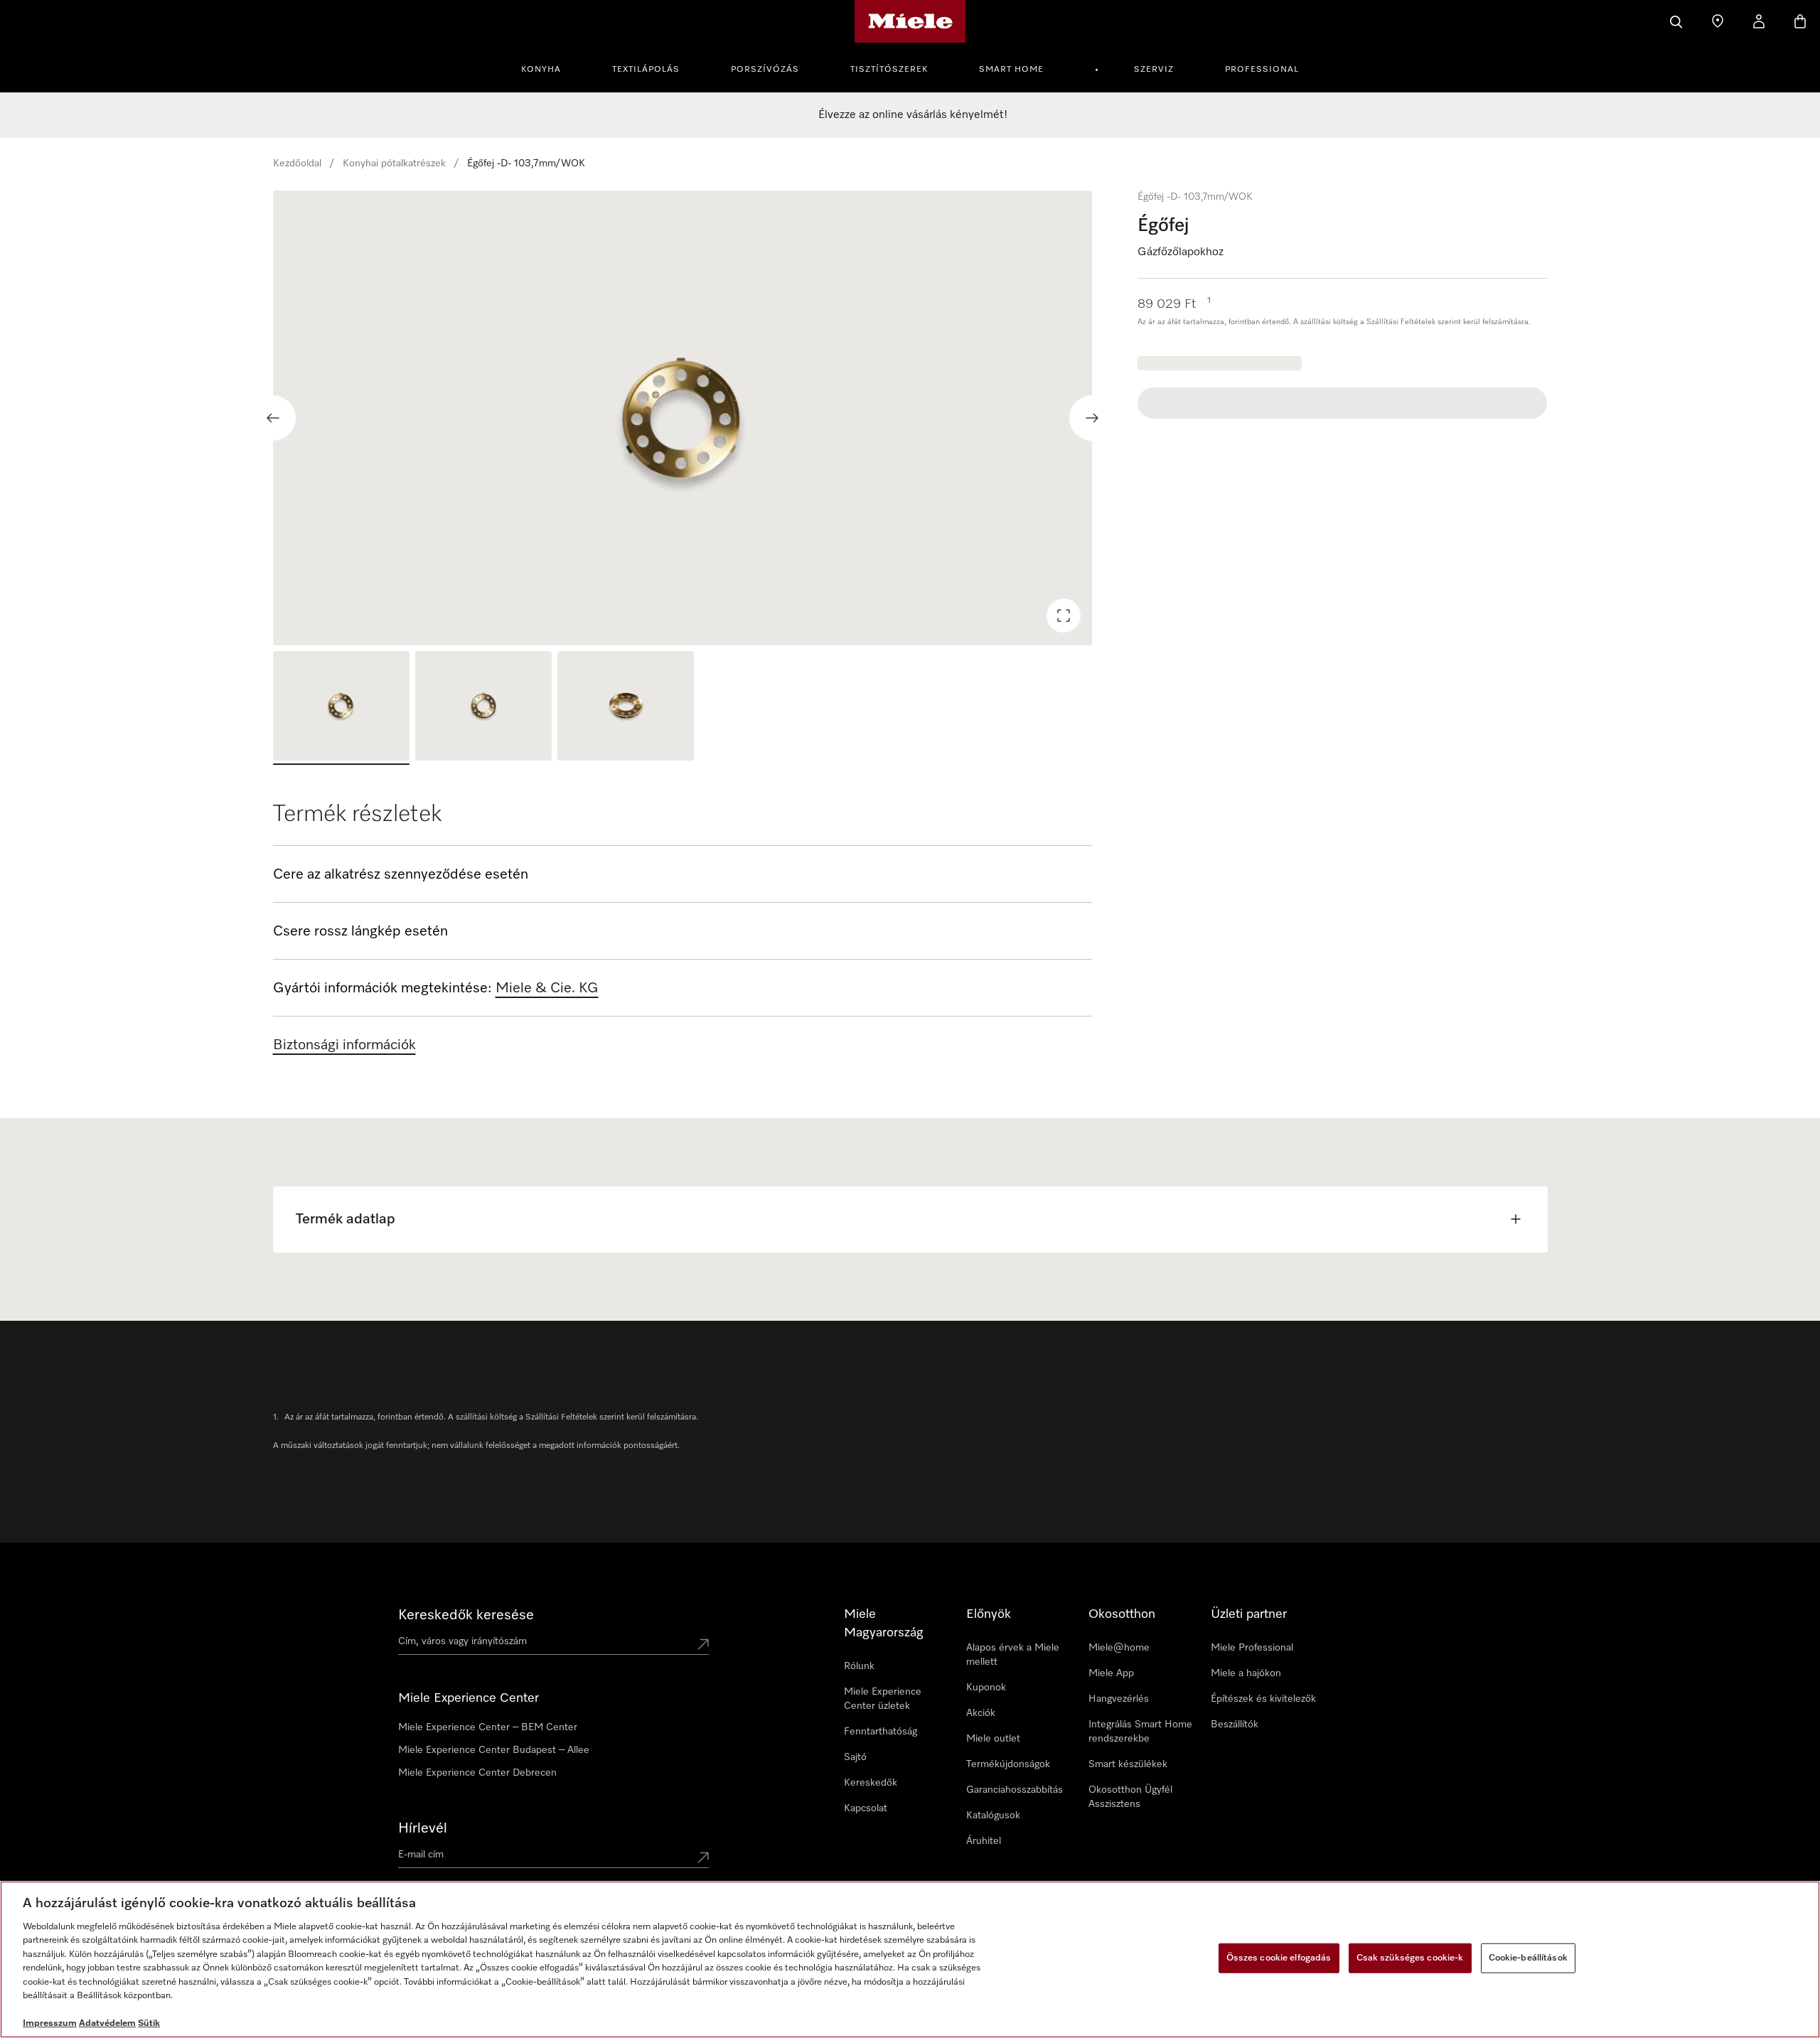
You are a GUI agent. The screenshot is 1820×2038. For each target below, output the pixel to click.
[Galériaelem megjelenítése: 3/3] (626, 708)
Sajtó (855, 1757)
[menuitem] (549, 68)
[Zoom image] (1064, 616)
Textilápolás (646, 70)
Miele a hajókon (1246, 1673)
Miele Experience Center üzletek (883, 1699)
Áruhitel (984, 1841)
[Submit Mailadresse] (703, 1857)
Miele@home (1119, 1648)
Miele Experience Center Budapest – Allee (494, 1750)
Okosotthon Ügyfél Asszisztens (1130, 1797)
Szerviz (1154, 70)
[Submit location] (703, 1644)
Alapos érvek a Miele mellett (1013, 1655)
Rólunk (859, 1666)
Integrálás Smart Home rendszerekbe (1140, 1732)
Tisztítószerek (889, 70)
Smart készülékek (1128, 1764)
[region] (683, 418)
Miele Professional (1252, 1648)
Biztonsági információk (344, 1045)
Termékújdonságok (1008, 1764)
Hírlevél (423, 1828)
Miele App (1111, 1673)
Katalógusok (993, 1816)
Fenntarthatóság (880, 1732)
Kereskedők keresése (466, 1615)
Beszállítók (1235, 1725)
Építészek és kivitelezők (1263, 1699)
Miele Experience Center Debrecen (477, 1773)
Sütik (149, 2023)
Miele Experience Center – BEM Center (488, 1727)
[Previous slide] (273, 418)
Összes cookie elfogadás (1279, 1958)
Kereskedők (871, 1783)
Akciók (981, 1713)
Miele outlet (993, 1739)
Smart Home (1011, 70)
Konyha (541, 70)
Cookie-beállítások (1528, 1958)
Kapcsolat (866, 1808)
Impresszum (50, 2023)
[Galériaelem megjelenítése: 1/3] (341, 708)
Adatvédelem (107, 2023)
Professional (1262, 70)
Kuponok (986, 1688)
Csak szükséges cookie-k (1410, 1958)
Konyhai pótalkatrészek (394, 163)
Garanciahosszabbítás (1015, 1790)
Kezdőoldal (297, 163)
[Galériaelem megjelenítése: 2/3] (483, 708)
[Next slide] (1092, 418)
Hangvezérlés (1119, 1699)
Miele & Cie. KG (547, 988)
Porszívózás (765, 70)
